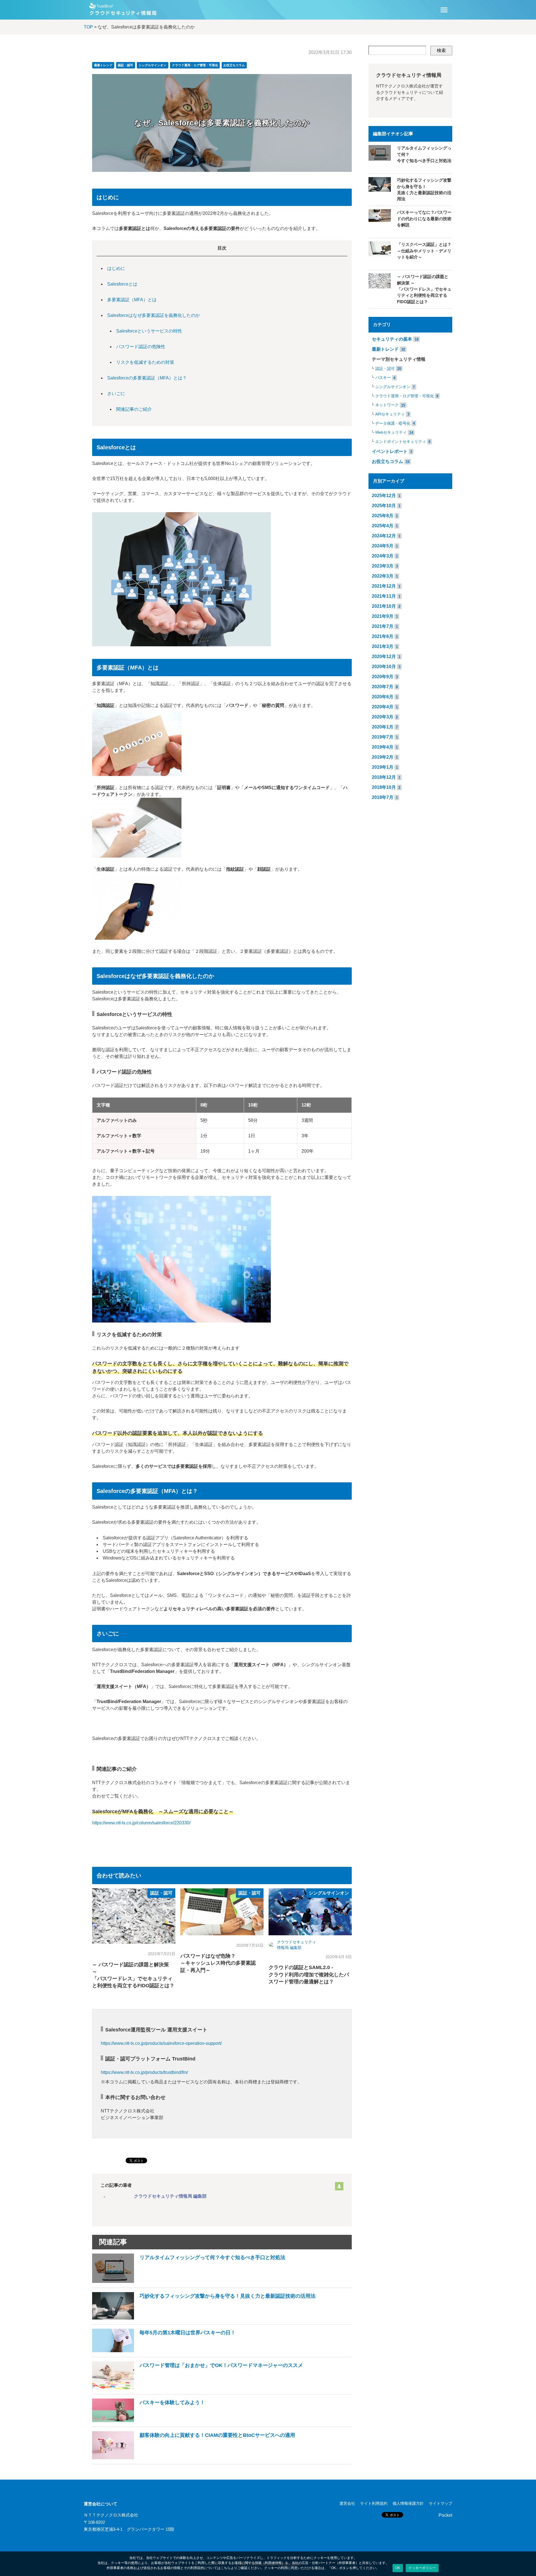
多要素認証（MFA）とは (132, 300)
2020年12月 (384, 657)
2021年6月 (383, 636)
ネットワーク (387, 405)
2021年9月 (383, 616)
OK (398, 2568)
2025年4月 (383, 526)
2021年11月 (384, 596)
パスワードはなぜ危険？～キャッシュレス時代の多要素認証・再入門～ (218, 1963)
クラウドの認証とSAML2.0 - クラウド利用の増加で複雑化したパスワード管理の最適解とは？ (309, 1974)
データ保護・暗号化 (393, 423)
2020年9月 (383, 677)
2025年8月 (383, 516)
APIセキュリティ (390, 414)
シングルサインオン (153, 65)
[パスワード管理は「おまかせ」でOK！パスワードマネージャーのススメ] (198, 2388)
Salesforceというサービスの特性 (149, 331)
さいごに (116, 394)
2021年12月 (384, 586)
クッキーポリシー (422, 2568)
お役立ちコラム (234, 65)
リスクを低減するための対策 (145, 362)
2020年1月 (383, 727)
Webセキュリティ (391, 432)
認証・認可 (125, 65)
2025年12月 (384, 496)
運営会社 (347, 2503)
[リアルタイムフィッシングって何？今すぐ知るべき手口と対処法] (189, 2281)
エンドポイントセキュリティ (401, 442)
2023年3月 (383, 566)
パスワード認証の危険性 (141, 347)
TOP (88, 27)
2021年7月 (383, 626)
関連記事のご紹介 (134, 409)
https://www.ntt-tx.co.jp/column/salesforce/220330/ (141, 1823)
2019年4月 (383, 747)
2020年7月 (383, 687)
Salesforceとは (122, 284)
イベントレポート (390, 451)
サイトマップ (441, 2503)
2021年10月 (384, 606)
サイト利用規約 (374, 2503)
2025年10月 (384, 506)
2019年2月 (383, 757)
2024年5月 (383, 546)
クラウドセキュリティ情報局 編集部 (170, 2196)
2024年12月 (384, 536)
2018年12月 (384, 777)
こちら (226, 2568)
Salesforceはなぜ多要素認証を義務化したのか (154, 315)
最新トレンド (103, 65)
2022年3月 (383, 576)
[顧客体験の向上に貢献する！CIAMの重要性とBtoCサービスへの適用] (194, 2458)
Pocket (445, 2515)
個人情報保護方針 (408, 2503)
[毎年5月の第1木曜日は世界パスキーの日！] (164, 2351)
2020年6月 (383, 697)
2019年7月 (383, 737)
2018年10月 (384, 787)
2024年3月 (383, 556)
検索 (441, 50)
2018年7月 (383, 797)
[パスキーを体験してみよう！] (149, 2421)
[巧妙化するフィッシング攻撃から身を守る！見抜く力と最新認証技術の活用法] (204, 2318)
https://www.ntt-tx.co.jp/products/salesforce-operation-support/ (161, 2043)
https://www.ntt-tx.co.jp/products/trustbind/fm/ (144, 2072)
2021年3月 (383, 646)
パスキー (383, 378)
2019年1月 (383, 767)
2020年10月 (384, 667)
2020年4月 (383, 707)
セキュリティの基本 (392, 339)
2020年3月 (383, 717)
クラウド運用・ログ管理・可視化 (195, 65)
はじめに (116, 268)
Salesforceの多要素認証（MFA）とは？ (147, 378)
